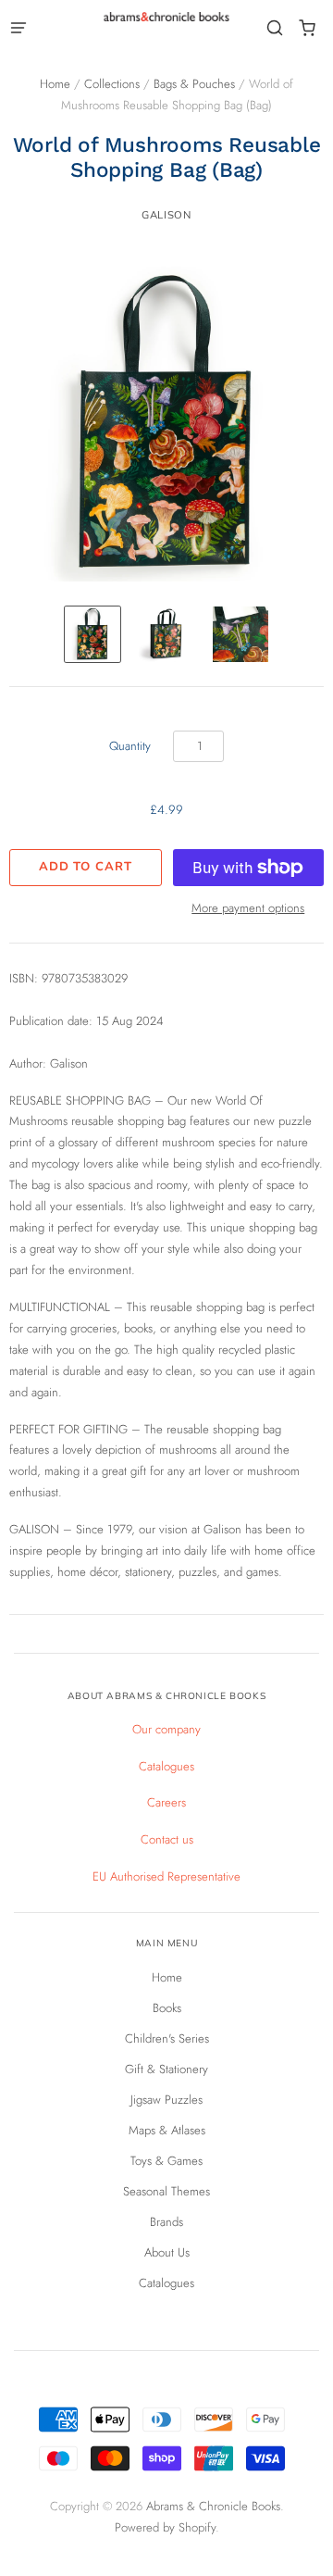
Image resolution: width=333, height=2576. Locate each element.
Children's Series (167, 2038)
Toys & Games (166, 2161)
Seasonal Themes (166, 2191)
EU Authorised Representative (166, 1876)
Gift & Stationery (166, 2069)
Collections (112, 84)
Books (167, 2008)
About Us (167, 2252)
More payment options (248, 908)
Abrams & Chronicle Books (213, 2506)
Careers (166, 1802)
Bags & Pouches (194, 84)
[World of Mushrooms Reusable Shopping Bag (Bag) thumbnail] (92, 634)
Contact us (167, 1839)
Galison (166, 215)
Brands (166, 2222)
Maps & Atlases (167, 2130)
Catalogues (166, 1766)
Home (55, 84)
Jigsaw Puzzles (166, 2100)
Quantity (130, 746)
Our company (166, 1729)
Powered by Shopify (165, 2527)
